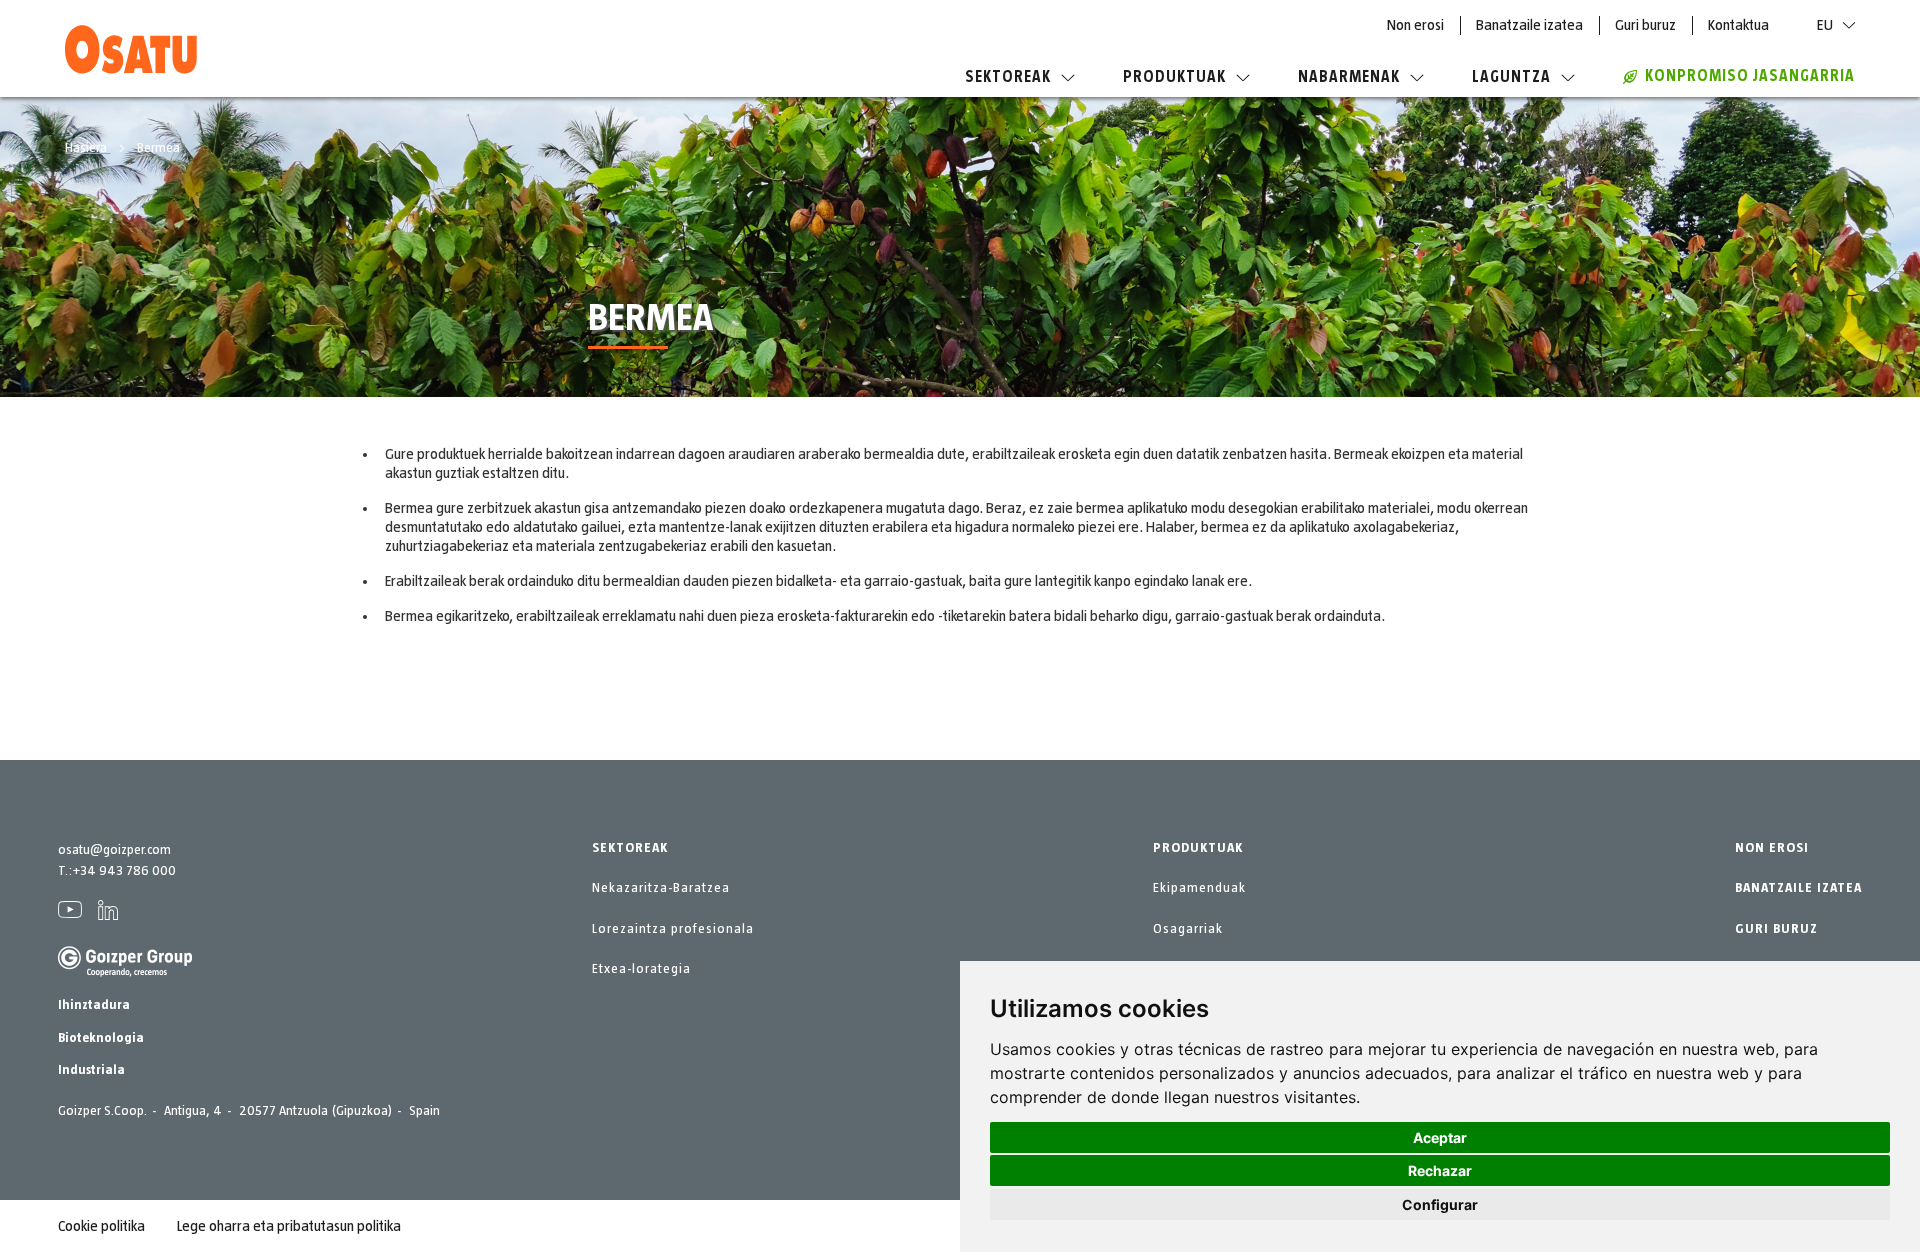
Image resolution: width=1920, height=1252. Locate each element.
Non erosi (1415, 25)
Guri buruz (1645, 25)
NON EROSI (1772, 848)
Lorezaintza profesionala (673, 929)
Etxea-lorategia (641, 969)
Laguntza (1511, 77)
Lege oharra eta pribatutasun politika (289, 1226)
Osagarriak (1188, 929)
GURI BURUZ (1776, 929)
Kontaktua (1738, 25)
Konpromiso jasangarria (1750, 76)
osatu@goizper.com (114, 850)
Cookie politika (101, 1226)
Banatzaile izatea (1529, 25)
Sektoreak (1008, 77)
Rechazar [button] (1440, 1170)
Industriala (91, 1070)
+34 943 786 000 (124, 871)
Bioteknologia (101, 1038)
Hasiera (87, 148)
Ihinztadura (94, 1005)
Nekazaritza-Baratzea (661, 888)
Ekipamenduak (1199, 888)
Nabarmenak (1349, 77)
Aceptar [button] (1440, 1137)
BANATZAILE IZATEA (1798, 888)
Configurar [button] (1440, 1204)
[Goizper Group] (125, 973)
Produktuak (1174, 77)
